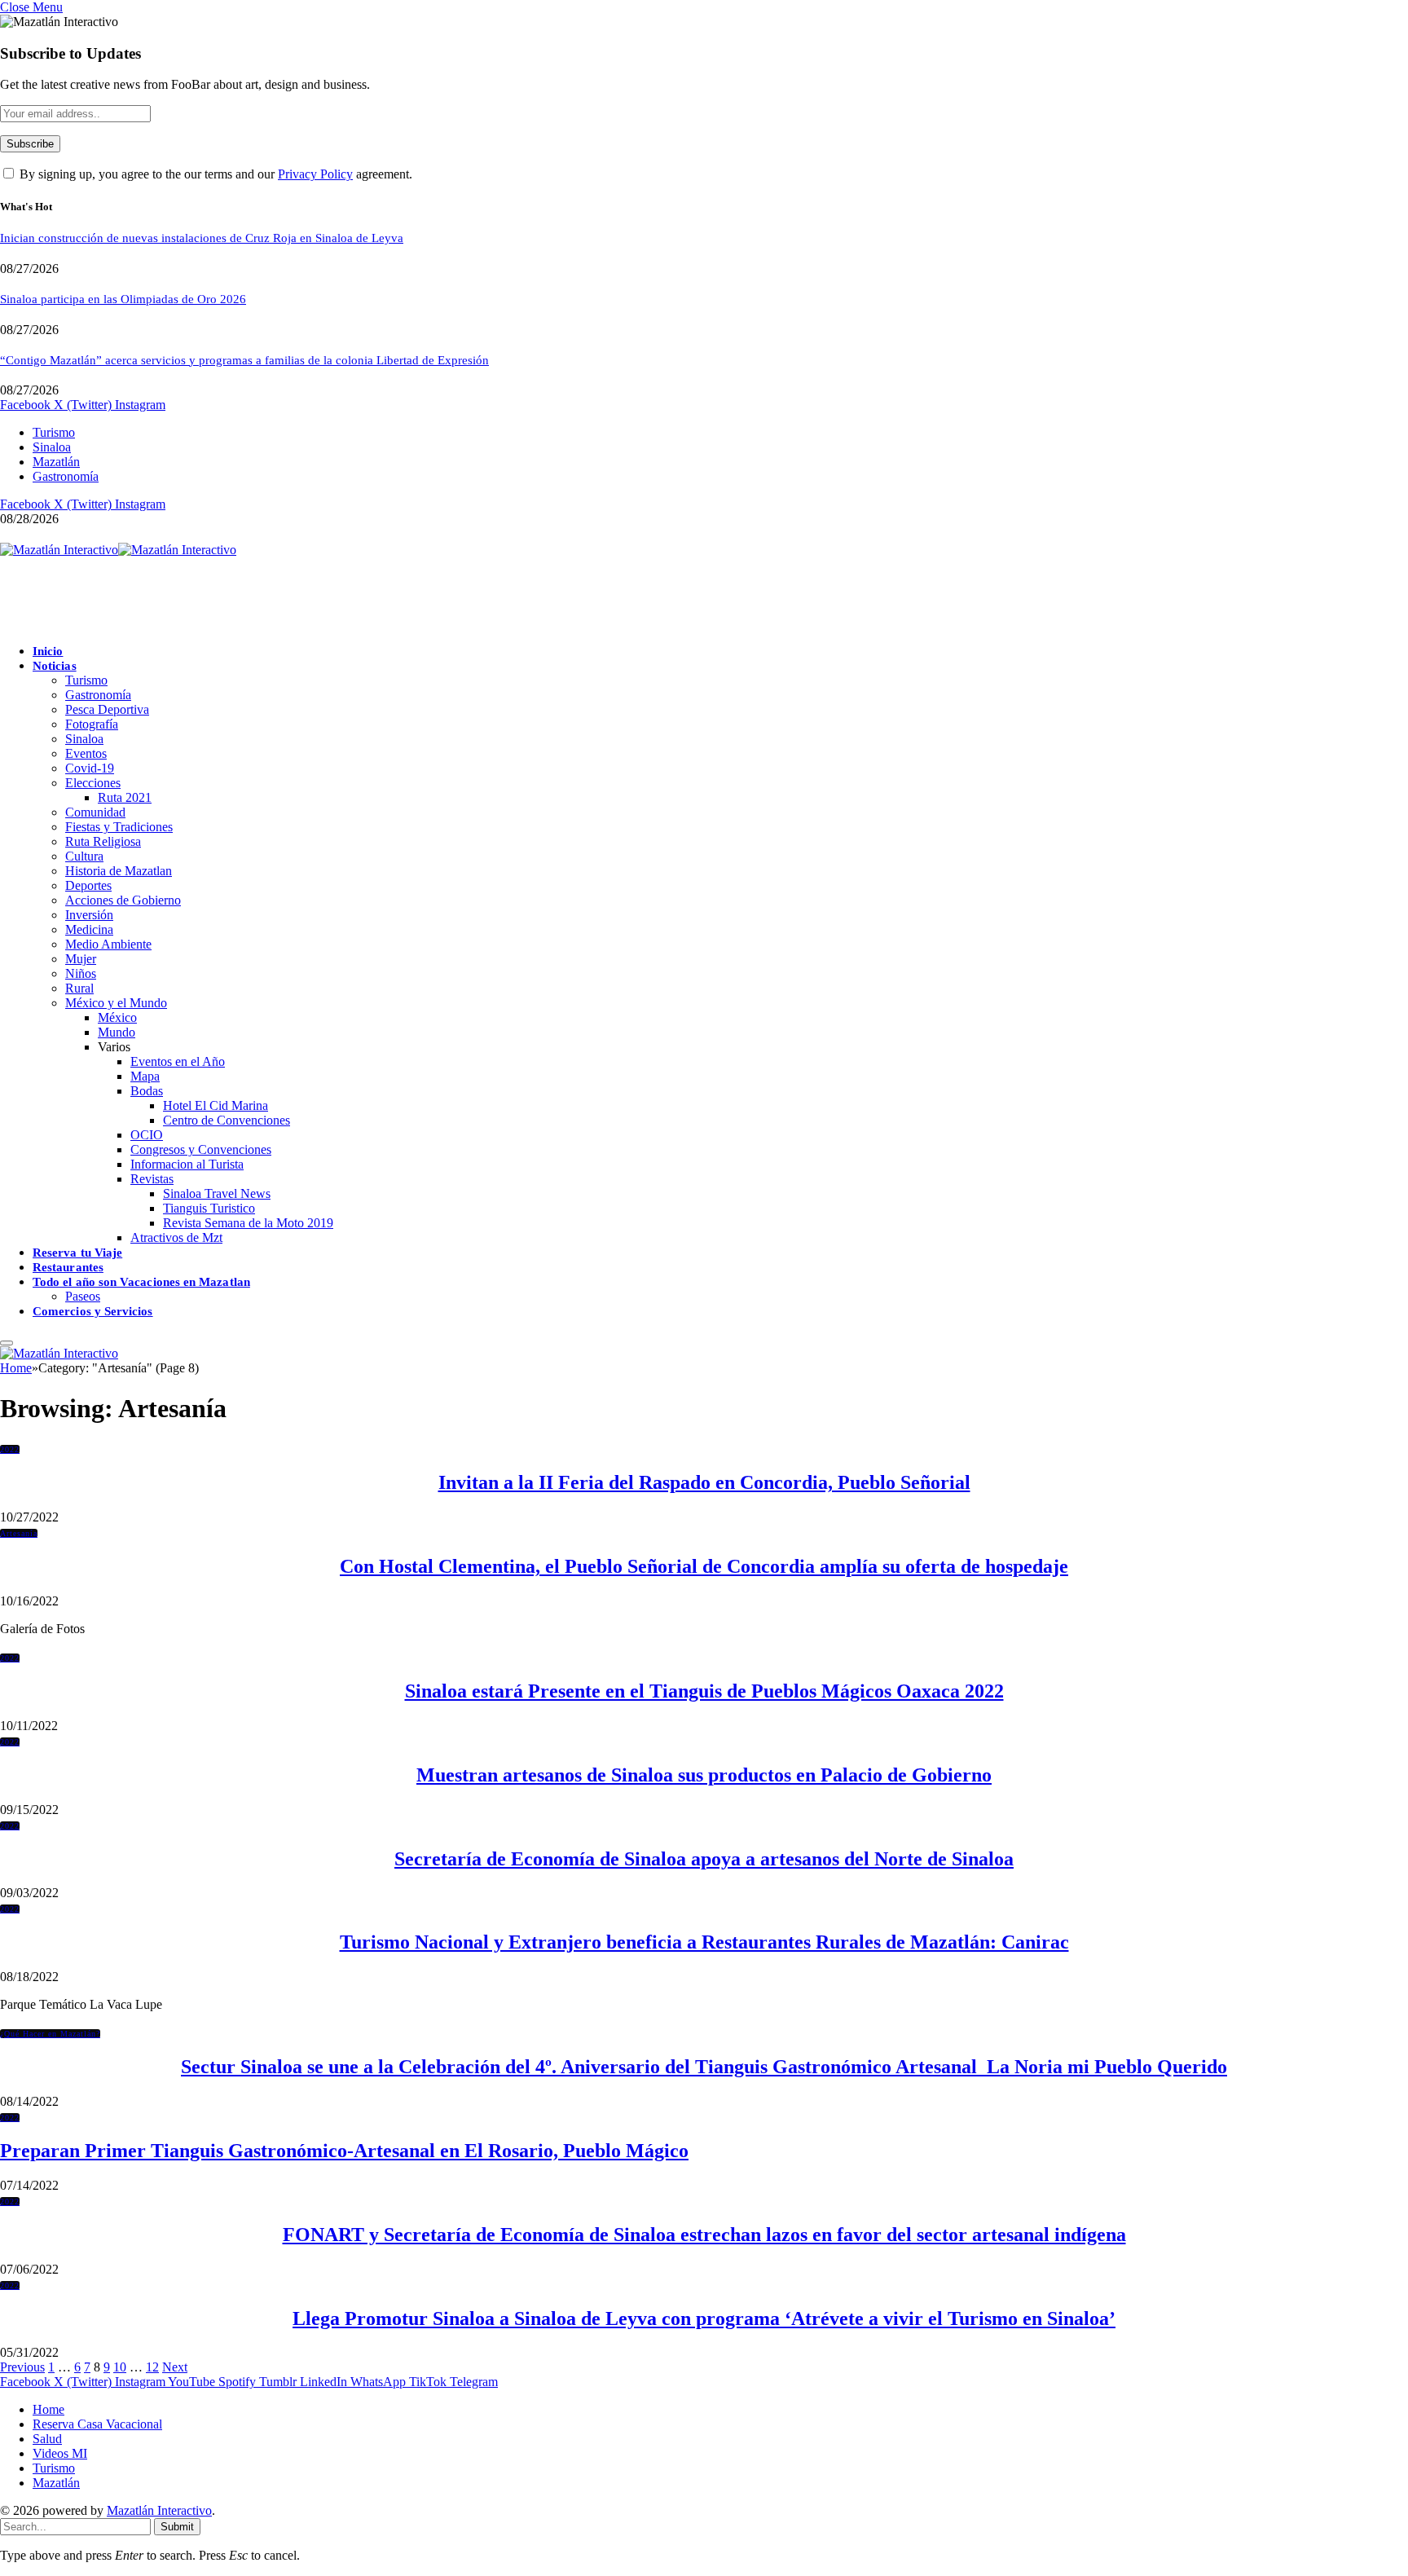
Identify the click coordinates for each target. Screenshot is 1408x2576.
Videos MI (60, 2453)
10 (120, 2367)
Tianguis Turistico (209, 1208)
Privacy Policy (315, 174)
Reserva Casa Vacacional (97, 2424)
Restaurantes (68, 1267)
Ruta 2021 (125, 797)
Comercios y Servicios (93, 1311)
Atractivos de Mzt (176, 1237)
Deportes (88, 885)
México (117, 1017)
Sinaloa (52, 447)
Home (48, 2409)
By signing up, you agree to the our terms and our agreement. (214, 174)
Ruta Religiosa (103, 841)
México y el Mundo (116, 1003)
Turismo (54, 432)
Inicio (48, 651)
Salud (47, 2439)
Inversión (89, 915)
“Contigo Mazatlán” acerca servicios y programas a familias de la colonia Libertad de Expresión (244, 360)
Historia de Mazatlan (119, 871)
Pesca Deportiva (107, 709)
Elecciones (93, 783)
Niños (81, 973)
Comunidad (95, 812)
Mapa (145, 1076)
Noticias (55, 666)
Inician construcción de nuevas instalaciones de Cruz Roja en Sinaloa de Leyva (202, 238)
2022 (10, 1449)
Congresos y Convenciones (201, 1149)
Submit (177, 2527)
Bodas (147, 1091)
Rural (79, 988)
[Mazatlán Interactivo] (118, 550)
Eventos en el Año (178, 1061)
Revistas (152, 1179)
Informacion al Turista (187, 1164)
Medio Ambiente (108, 944)
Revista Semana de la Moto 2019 (248, 1223)
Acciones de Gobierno (123, 900)
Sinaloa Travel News (217, 1193)
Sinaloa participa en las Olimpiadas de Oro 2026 (123, 299)
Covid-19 (90, 768)
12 (152, 2367)
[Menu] (7, 1343)
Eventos (86, 753)
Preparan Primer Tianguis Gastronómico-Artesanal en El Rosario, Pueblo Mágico (344, 2151)
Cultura (84, 856)
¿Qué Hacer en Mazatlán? (50, 2034)
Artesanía (19, 1533)
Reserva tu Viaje (77, 1253)
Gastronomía (66, 476)
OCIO (147, 1135)
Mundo (117, 1032)
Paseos (83, 1296)
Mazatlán (56, 462)
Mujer (81, 959)
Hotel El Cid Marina (216, 1105)
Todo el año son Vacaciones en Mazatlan (141, 1282)
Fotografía (92, 724)
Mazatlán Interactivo (159, 2510)
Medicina (89, 929)
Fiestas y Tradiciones (119, 827)
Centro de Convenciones (227, 1120)
